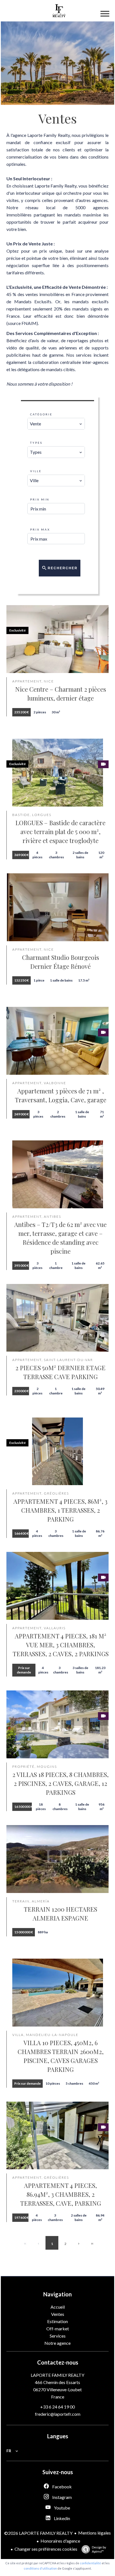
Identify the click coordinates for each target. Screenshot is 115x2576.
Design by (99, 2549)
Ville (36, 471)
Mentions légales (94, 2533)
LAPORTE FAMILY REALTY (57, 2375)
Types (36, 443)
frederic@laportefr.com (58, 2414)
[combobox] (56, 424)
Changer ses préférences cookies (46, 2549)
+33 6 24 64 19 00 (57, 2407)
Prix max (40, 529)
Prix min (40, 499)
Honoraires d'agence (60, 2541)
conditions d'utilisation (40, 2568)
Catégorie (41, 414)
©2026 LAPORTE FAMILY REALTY (38, 2533)
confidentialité (90, 2563)
